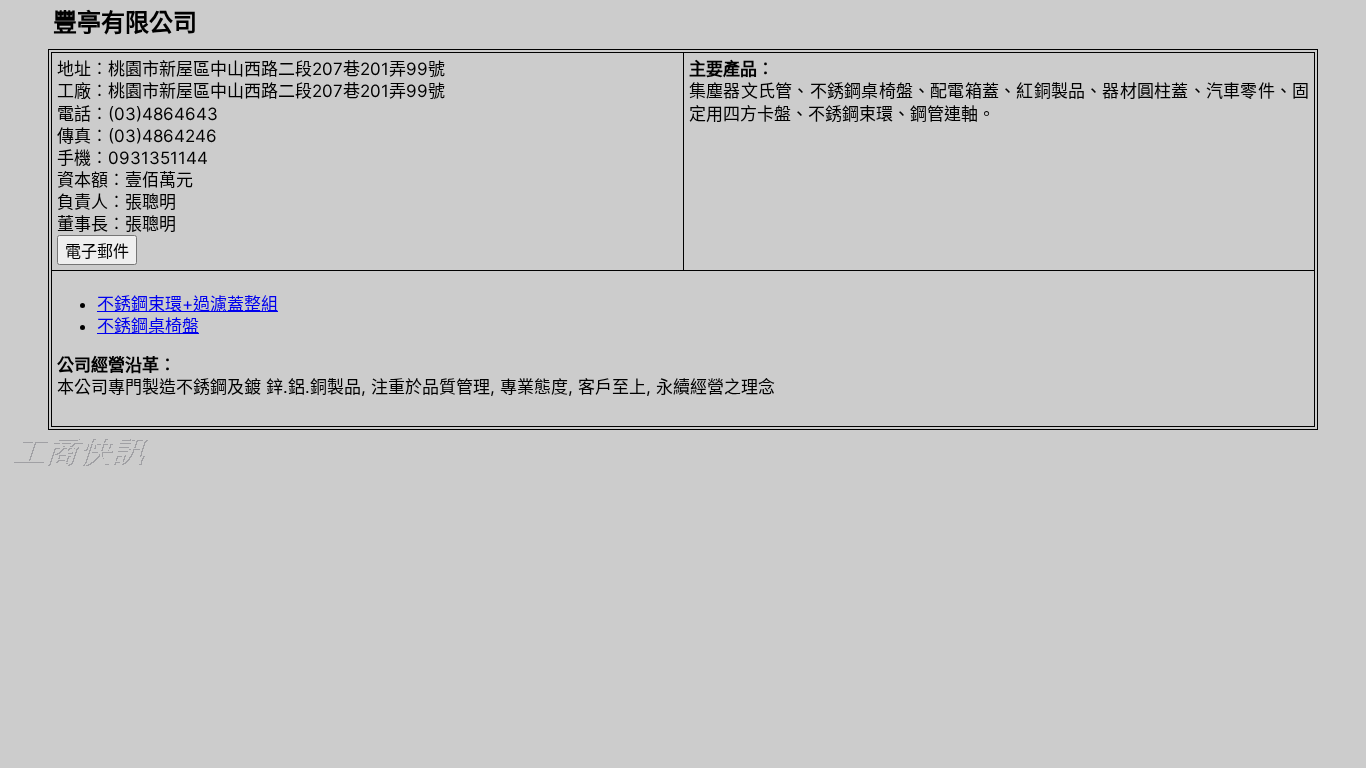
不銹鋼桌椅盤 (148, 326)
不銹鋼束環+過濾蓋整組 (187, 304)
